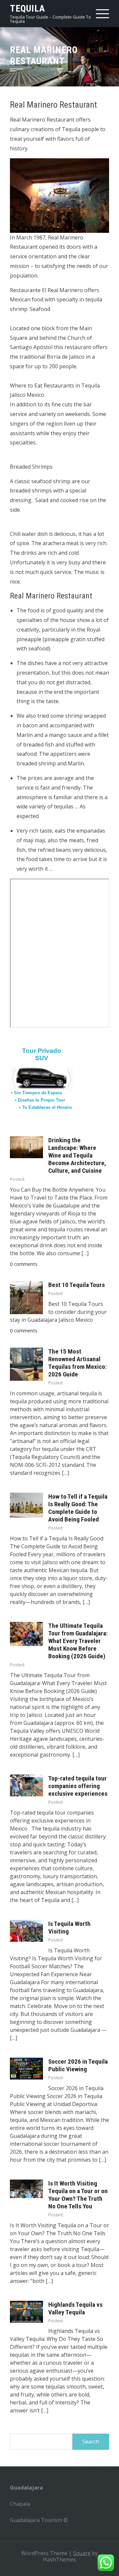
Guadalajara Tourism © (39, 2520)
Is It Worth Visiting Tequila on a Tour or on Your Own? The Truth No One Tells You (78, 2195)
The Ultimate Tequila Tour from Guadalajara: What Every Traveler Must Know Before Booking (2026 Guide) (78, 1641)
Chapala (20, 2504)
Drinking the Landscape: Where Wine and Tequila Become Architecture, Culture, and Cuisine (77, 1155)
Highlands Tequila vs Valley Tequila (75, 2308)
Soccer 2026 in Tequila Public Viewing (78, 2065)
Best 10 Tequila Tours (77, 1285)
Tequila (27, 8)
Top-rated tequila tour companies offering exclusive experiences (78, 1786)
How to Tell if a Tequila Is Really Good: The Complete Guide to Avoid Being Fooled (78, 1508)
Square (82, 2553)
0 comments (24, 1264)
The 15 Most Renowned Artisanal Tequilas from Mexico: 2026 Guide (78, 1363)
